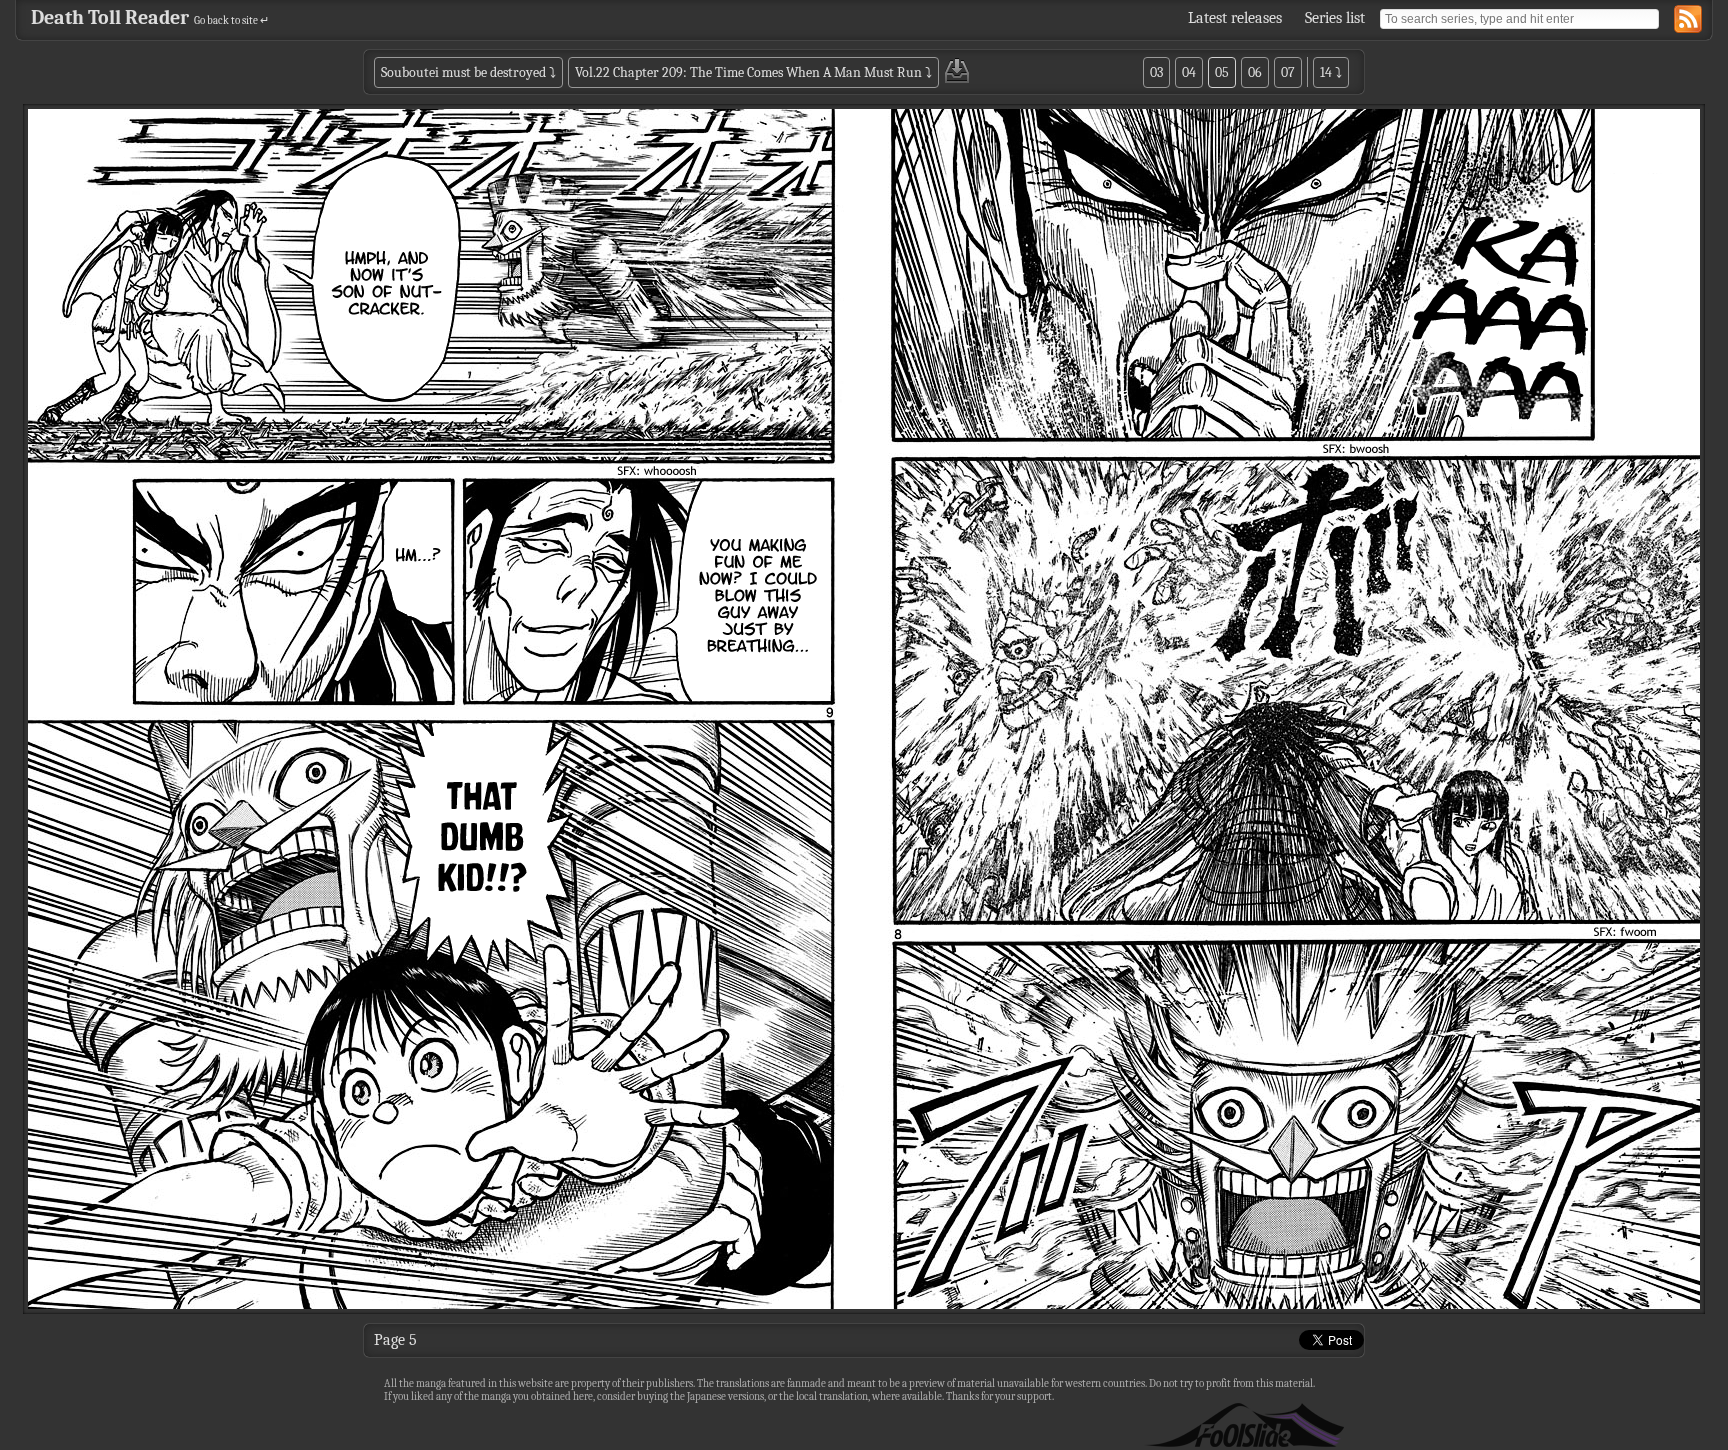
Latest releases (1235, 18)
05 (1222, 72)
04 (1189, 72)
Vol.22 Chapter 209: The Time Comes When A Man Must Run (748, 72)
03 (1156, 72)
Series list (1335, 18)
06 (1255, 72)
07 (1288, 72)
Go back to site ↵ (231, 20)
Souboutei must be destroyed (463, 72)
